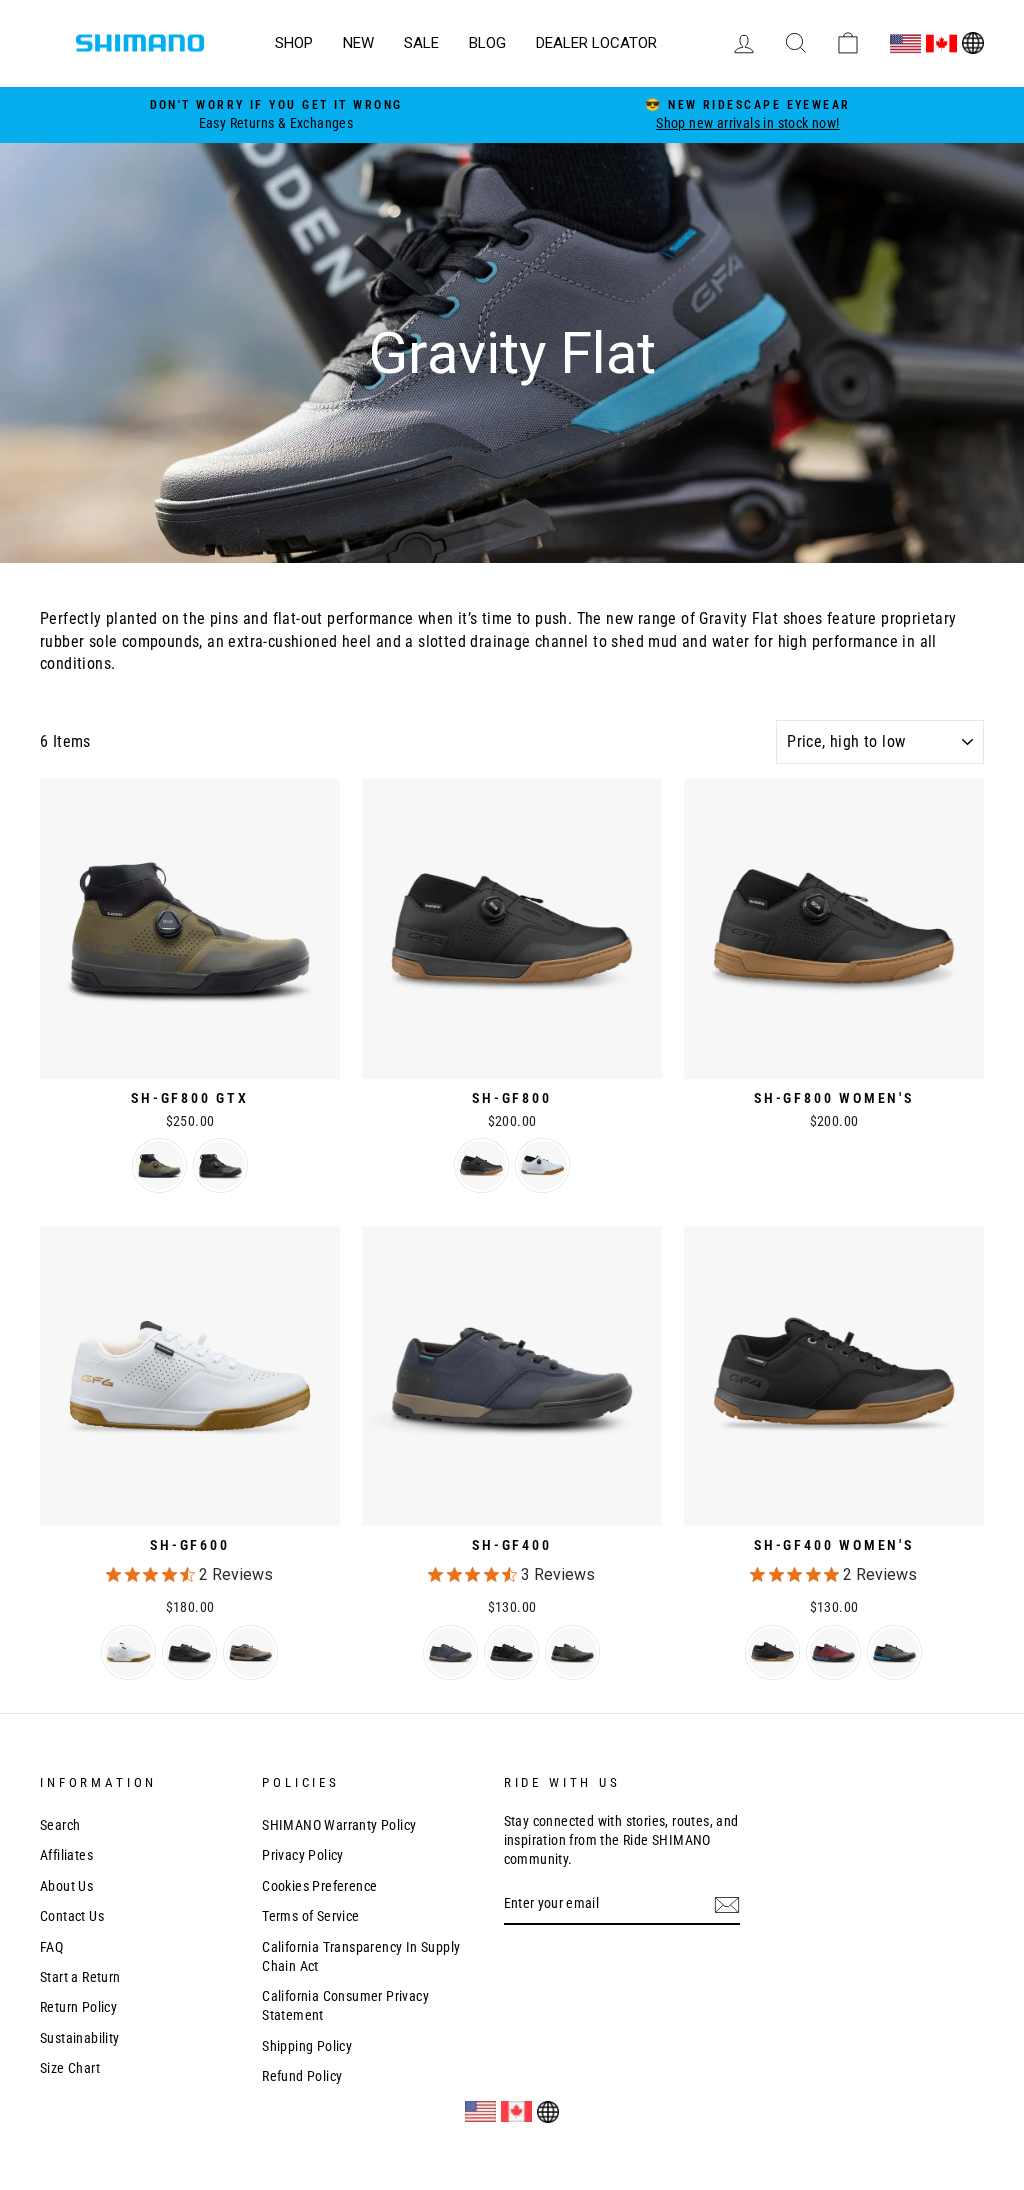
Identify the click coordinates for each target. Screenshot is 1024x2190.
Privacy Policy (303, 1855)
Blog (487, 43)
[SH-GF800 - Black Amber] (481, 1165)
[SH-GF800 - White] (542, 1165)
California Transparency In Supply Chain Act (361, 1956)
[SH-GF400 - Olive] (572, 1652)
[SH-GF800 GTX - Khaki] (159, 1165)
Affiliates (66, 1855)
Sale (421, 43)
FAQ (51, 1947)
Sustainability (80, 2038)
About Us (66, 1886)
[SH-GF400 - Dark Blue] (450, 1652)
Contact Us (72, 1916)
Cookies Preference (319, 1886)
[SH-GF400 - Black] (511, 1652)
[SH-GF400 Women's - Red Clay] (833, 1652)
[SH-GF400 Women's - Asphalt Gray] (894, 1652)
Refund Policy (302, 2076)
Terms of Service (310, 1916)
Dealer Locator (596, 43)
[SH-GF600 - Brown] (250, 1652)
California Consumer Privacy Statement (345, 2005)
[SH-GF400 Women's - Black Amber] (772, 1652)
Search (60, 1825)
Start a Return (80, 1977)
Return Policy (78, 2007)
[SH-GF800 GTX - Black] (220, 1165)
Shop (294, 43)
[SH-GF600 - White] (128, 1652)
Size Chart (70, 2068)
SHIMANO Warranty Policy (339, 1825)
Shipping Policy (307, 2046)
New (358, 43)
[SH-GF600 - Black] (189, 1652)
